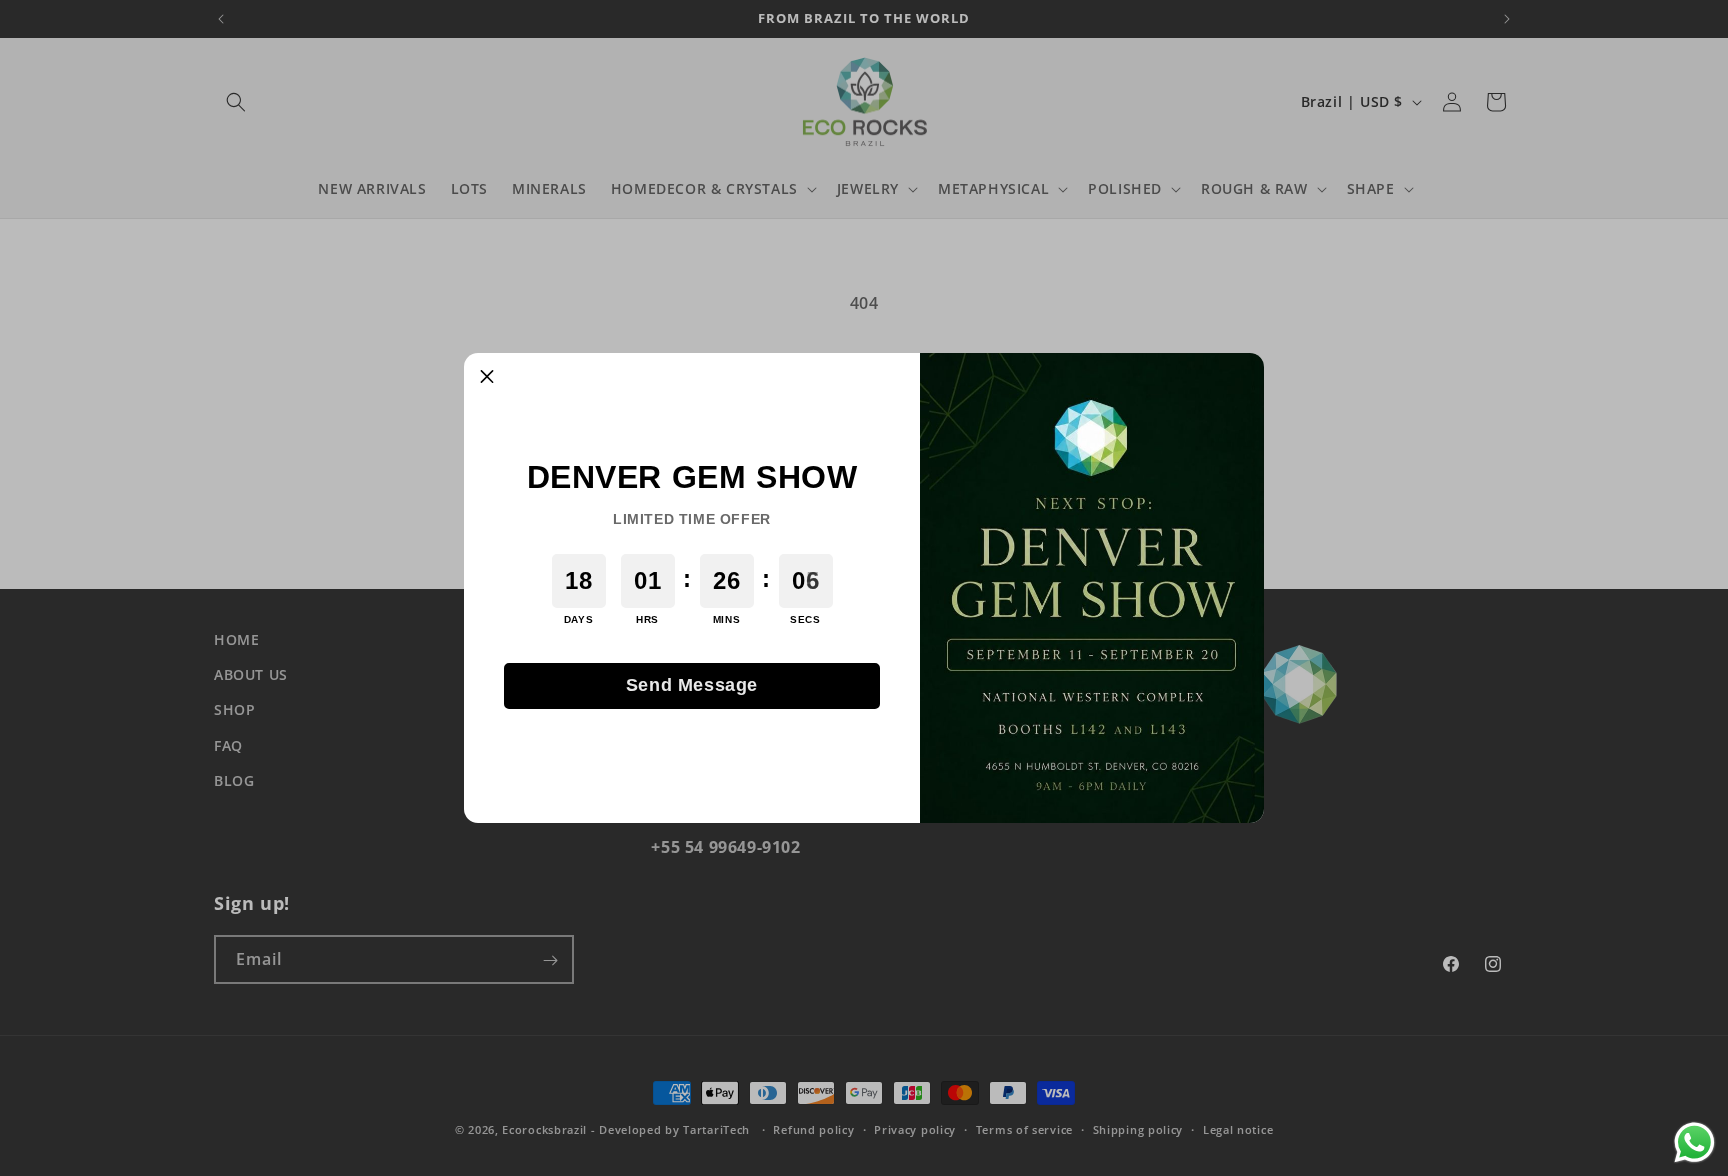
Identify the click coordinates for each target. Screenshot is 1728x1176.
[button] (487, 376)
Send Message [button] (692, 685)
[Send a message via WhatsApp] (1694, 1142)
